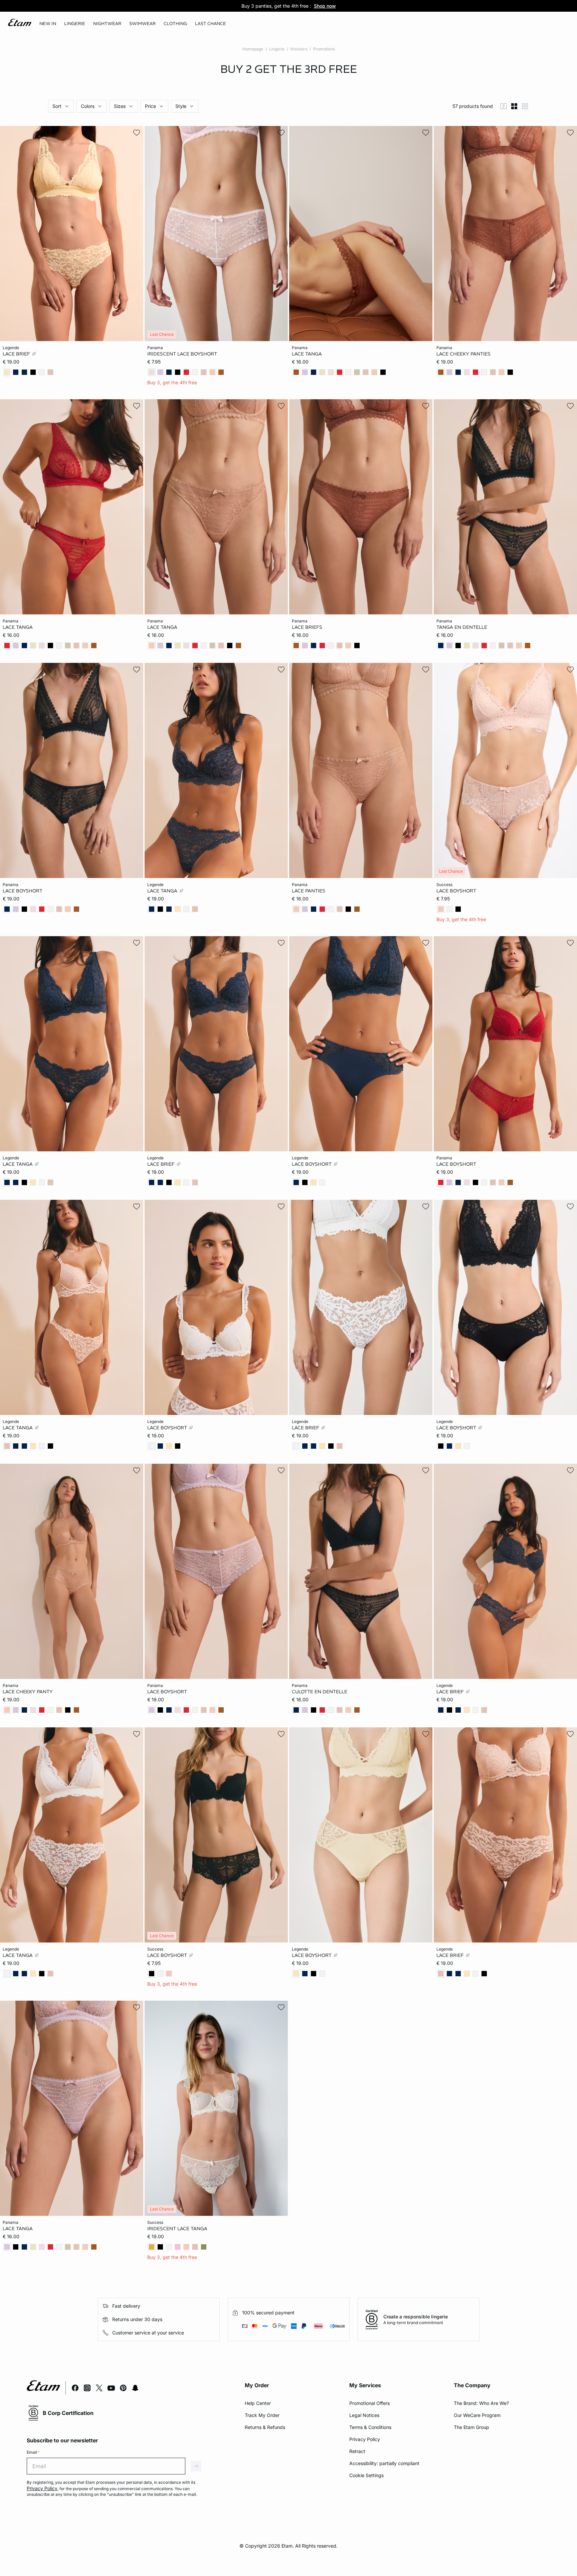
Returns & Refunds (265, 2427)
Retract (357, 2451)
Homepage (253, 49)
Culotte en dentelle (320, 1691)
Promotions (324, 49)
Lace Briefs (307, 627)
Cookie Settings (366, 2475)
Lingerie (277, 49)
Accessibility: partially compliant (384, 2463)
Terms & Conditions (370, 2427)
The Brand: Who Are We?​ (481, 2403)
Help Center (258, 2403)
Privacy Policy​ (365, 2439)
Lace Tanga (307, 354)
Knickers (299, 49)
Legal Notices (364, 2415)
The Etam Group (471, 2427)
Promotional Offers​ (369, 2403)
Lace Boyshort (23, 891)
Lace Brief (17, 354)
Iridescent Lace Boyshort (182, 354)
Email (33, 2452)
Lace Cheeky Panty (28, 1691)
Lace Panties (309, 891)
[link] (48, 24)
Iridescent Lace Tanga (177, 2228)
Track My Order (262, 2415)
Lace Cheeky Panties (463, 354)
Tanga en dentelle (462, 627)
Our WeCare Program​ (477, 2415)
